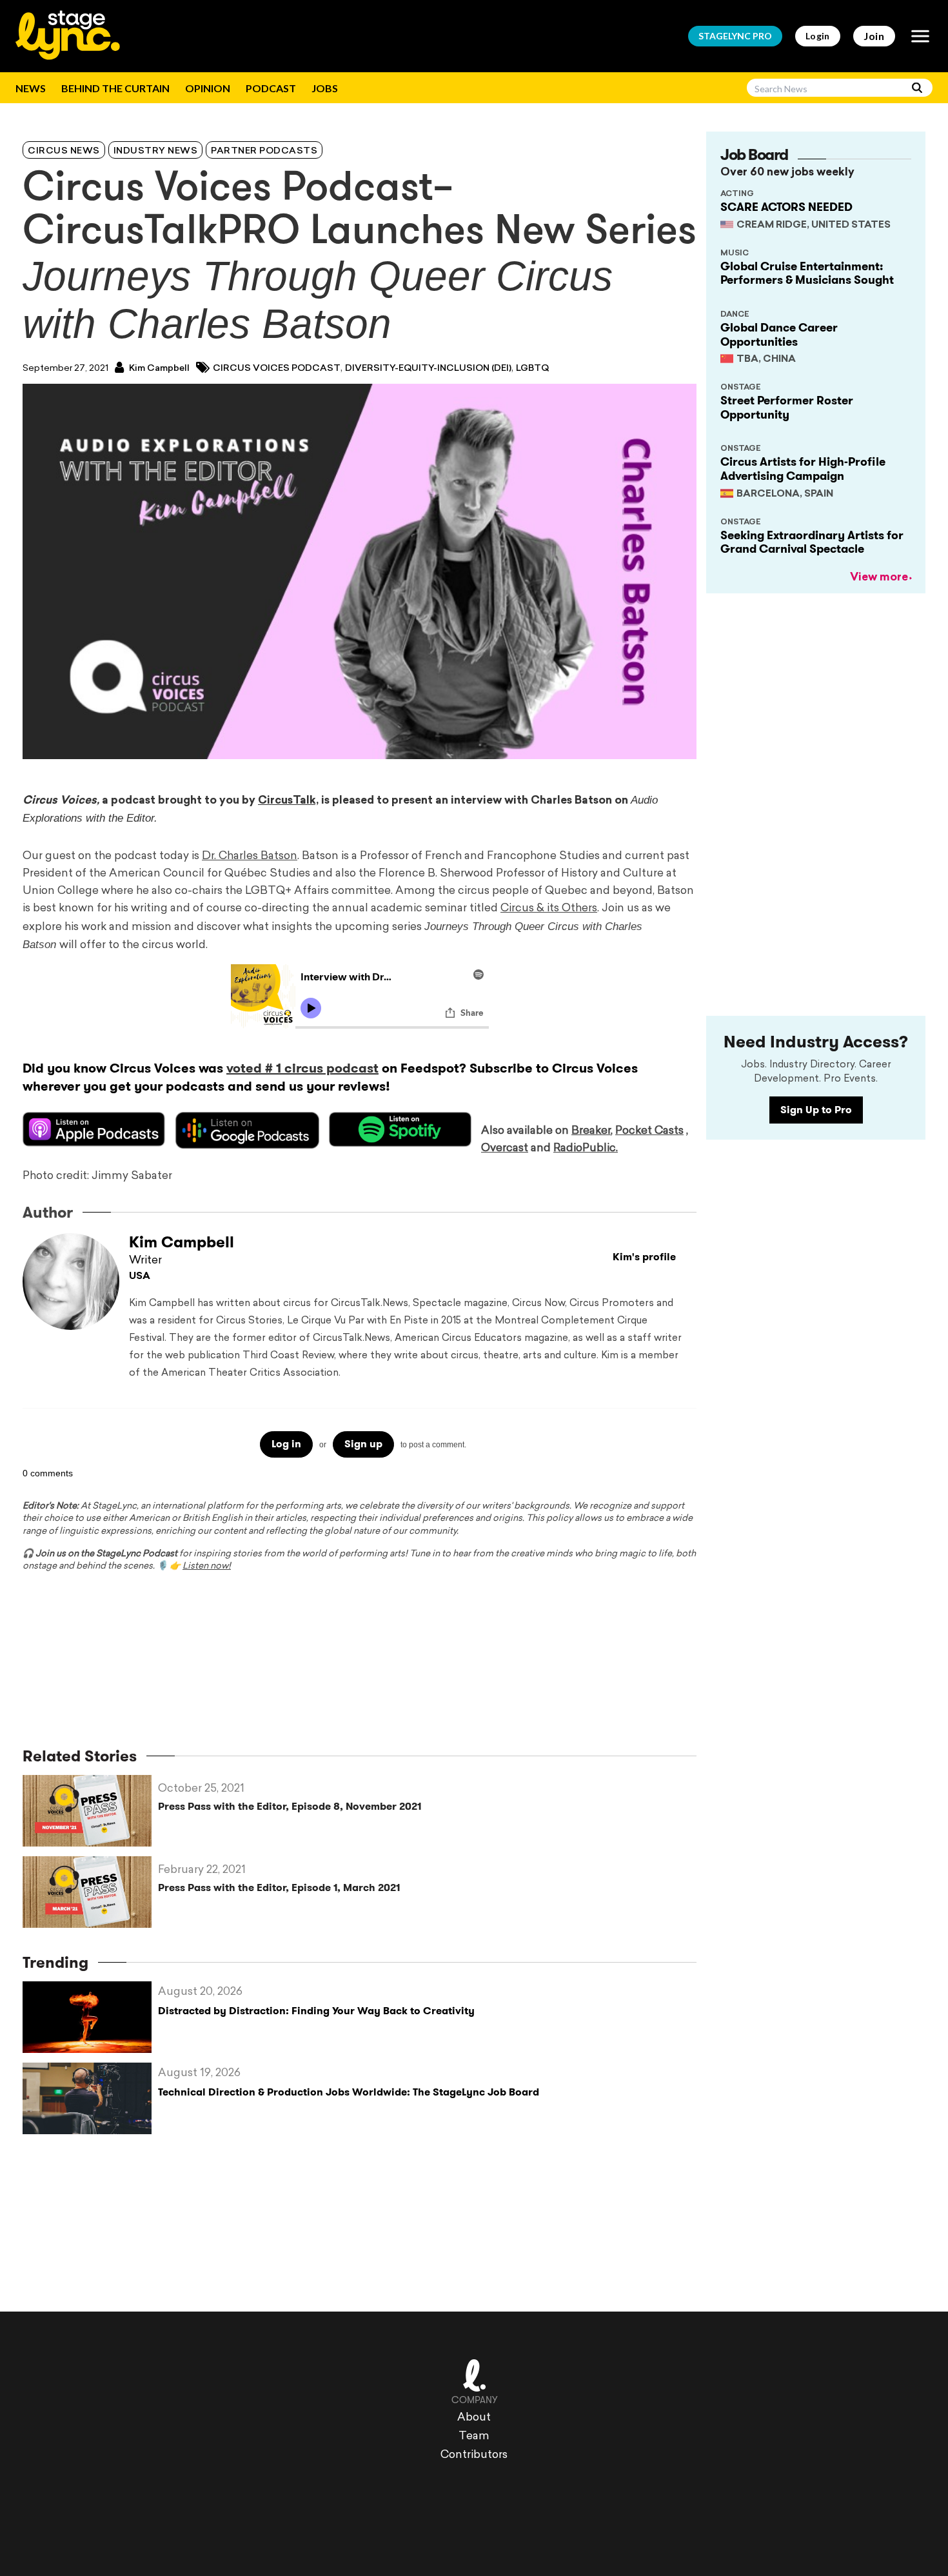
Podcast (271, 88)
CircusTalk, (288, 801)
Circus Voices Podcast (277, 369)
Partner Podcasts (264, 151)
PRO (735, 36)
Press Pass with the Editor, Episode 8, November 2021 (290, 1806)
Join (874, 36)
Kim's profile (644, 1257)
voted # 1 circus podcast (302, 1068)
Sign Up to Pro (816, 1110)
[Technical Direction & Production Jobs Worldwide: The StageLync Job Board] (90, 2098)
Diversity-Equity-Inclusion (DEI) (428, 369)
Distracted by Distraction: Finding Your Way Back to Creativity (316, 2011)
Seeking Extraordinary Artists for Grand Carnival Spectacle (812, 542)
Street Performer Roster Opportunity (787, 408)
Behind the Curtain (115, 88)
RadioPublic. (586, 1148)
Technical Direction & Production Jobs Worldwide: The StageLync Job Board (349, 2092)
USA (140, 1277)
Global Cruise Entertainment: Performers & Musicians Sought (807, 273)
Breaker (591, 1131)
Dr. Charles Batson (250, 856)
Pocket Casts (649, 1131)
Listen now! (207, 1566)
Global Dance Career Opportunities (779, 335)
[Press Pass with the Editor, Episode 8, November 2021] (90, 1811)
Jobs (325, 88)
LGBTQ (532, 369)
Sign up (363, 1444)
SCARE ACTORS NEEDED (786, 207)
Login (818, 36)
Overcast (505, 1148)
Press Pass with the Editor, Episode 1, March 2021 (279, 1887)
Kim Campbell (158, 369)
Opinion (208, 88)
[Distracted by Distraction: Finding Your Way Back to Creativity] (90, 2017)
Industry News (156, 151)
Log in (286, 1444)
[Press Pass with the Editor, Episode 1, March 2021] (90, 1892)
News (31, 88)
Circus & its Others (549, 908)
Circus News (64, 151)
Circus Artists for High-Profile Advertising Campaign (803, 469)
